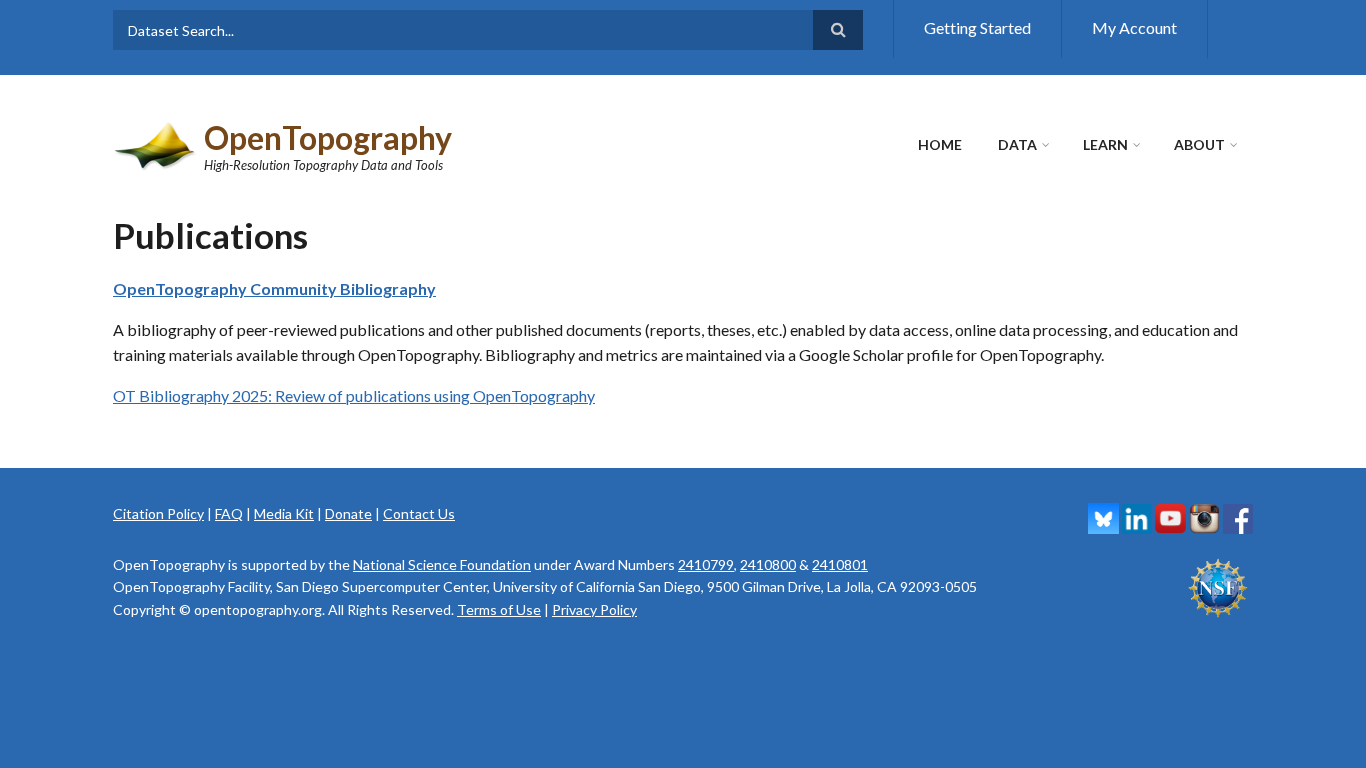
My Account (1134, 27)
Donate (348, 513)
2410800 (768, 564)
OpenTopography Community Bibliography (274, 288)
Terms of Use (499, 609)
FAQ (229, 513)
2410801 (840, 564)
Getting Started (977, 27)
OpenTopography (328, 137)
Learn (1105, 144)
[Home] (156, 143)
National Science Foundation (442, 564)
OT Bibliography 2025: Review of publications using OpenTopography (354, 395)
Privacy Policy (594, 609)
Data (1017, 144)
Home (940, 144)
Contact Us (419, 513)
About (1199, 144)
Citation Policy (158, 513)
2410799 (706, 564)
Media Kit (284, 513)
